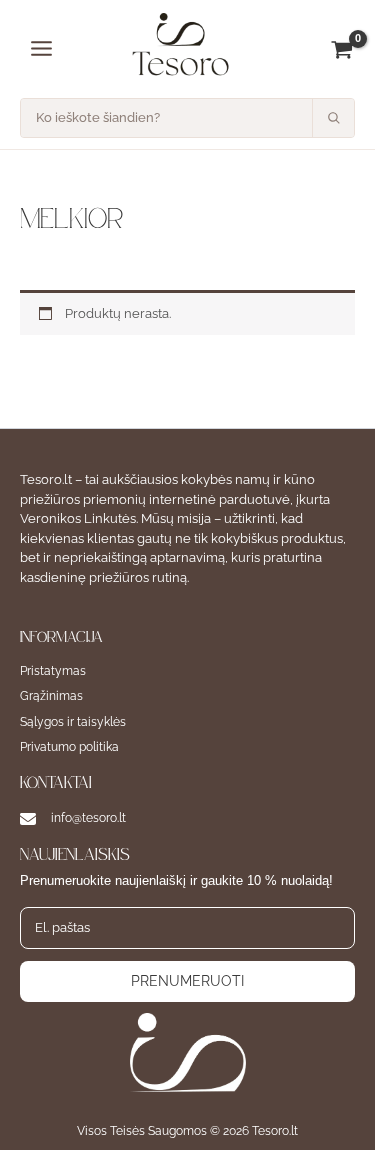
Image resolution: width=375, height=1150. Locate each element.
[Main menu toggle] (41, 48)
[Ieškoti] (333, 118)
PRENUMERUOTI (187, 981)
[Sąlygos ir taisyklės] (73, 722)
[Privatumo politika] (69, 747)
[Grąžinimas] (51, 696)
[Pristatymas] (53, 671)
